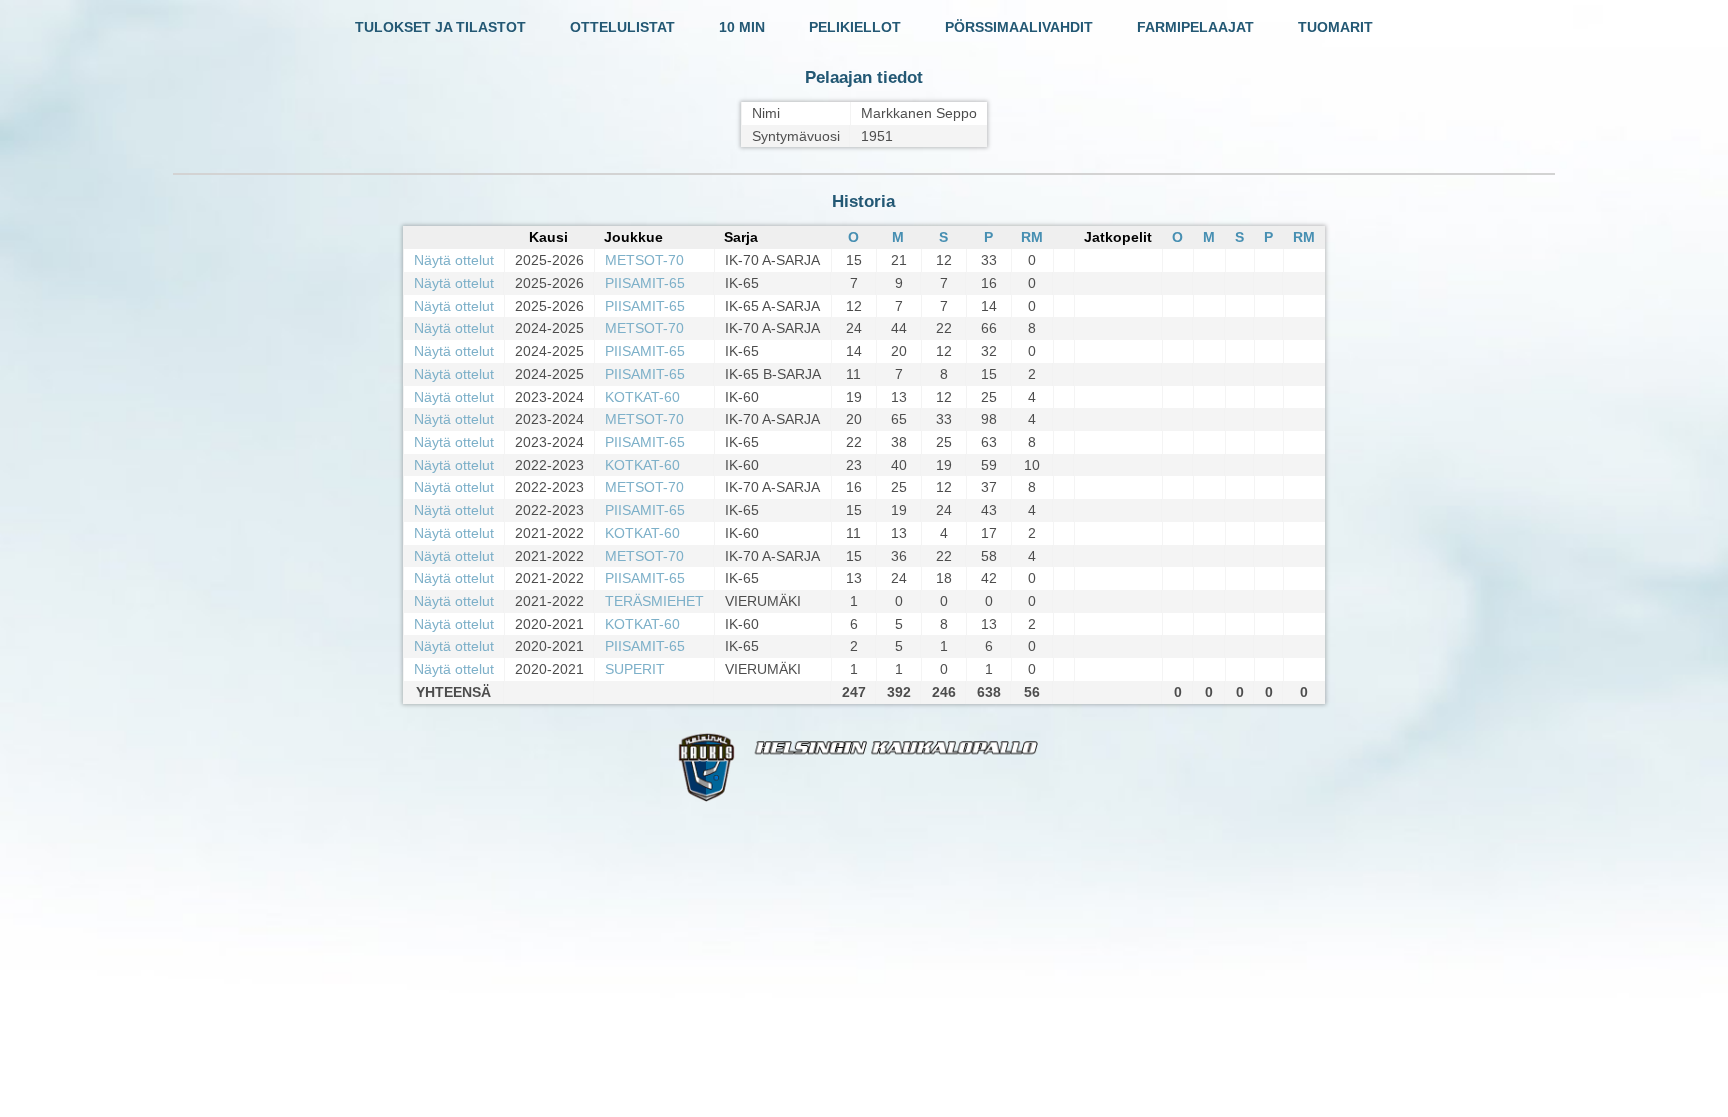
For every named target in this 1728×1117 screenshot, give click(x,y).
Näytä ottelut (454, 260)
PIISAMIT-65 (645, 283)
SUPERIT (635, 669)
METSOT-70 (644, 260)
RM (1032, 237)
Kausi (548, 237)
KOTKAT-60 (642, 397)
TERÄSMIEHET (654, 601)
